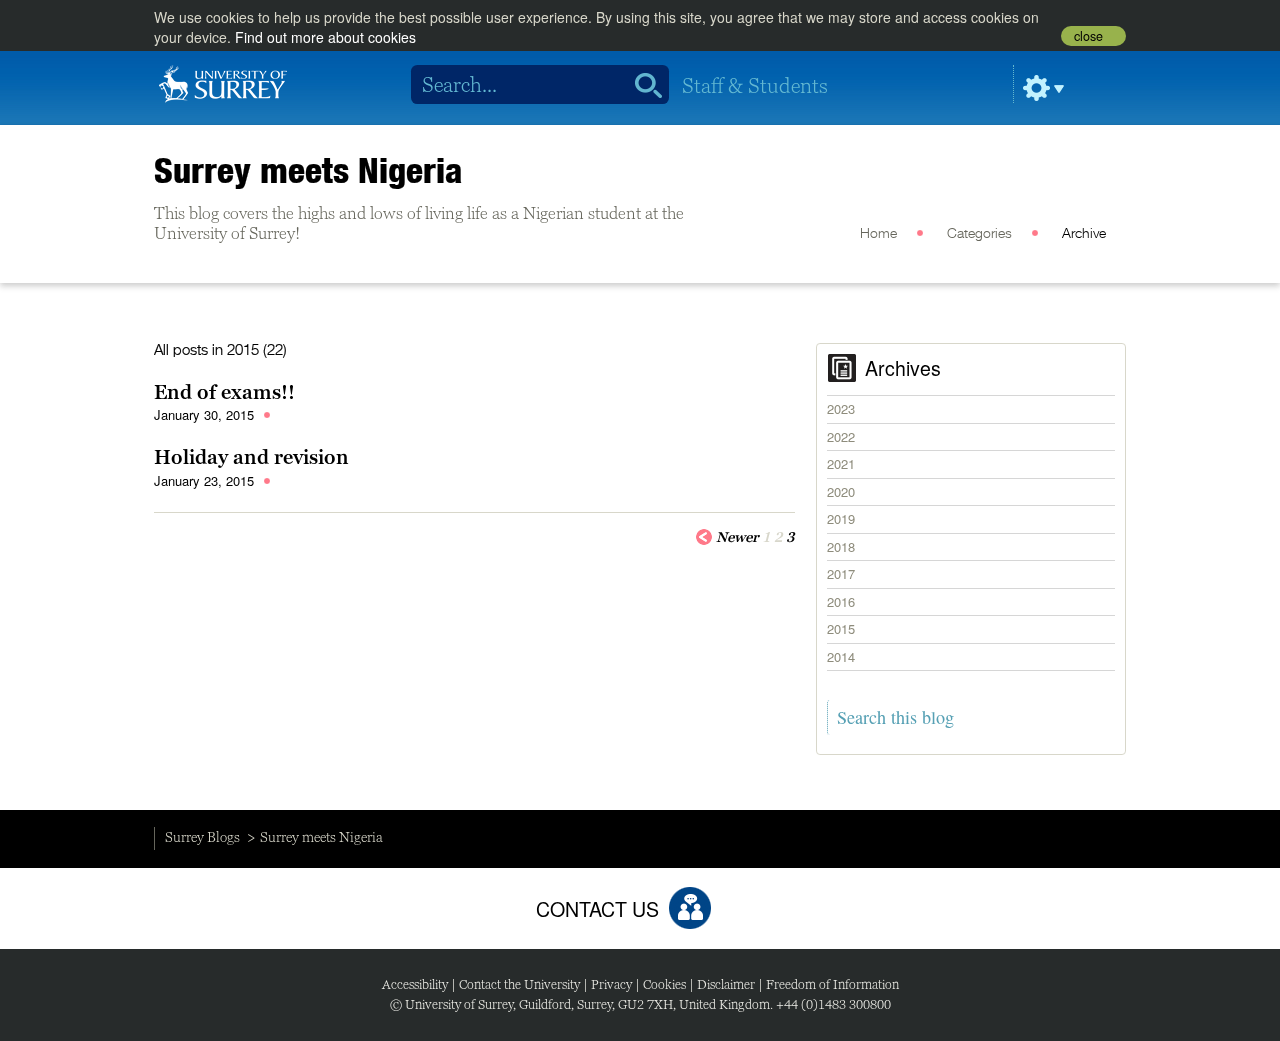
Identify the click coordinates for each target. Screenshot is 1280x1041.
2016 (841, 601)
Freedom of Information (832, 984)
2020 (841, 491)
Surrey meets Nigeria (308, 170)
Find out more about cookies (325, 37)
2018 (841, 546)
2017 (841, 573)
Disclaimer (726, 984)
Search (641, 85)
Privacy (611, 984)
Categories (979, 234)
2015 (841, 628)
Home (878, 234)
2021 (841, 463)
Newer (737, 537)
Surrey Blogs (202, 837)
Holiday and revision (251, 457)
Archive (1084, 234)
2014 (841, 656)
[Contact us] (690, 908)
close (1088, 36)
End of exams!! (224, 392)
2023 (841, 408)
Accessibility (415, 984)
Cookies (664, 984)
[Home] (223, 82)
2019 (841, 518)
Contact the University (519, 984)
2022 (841, 436)
